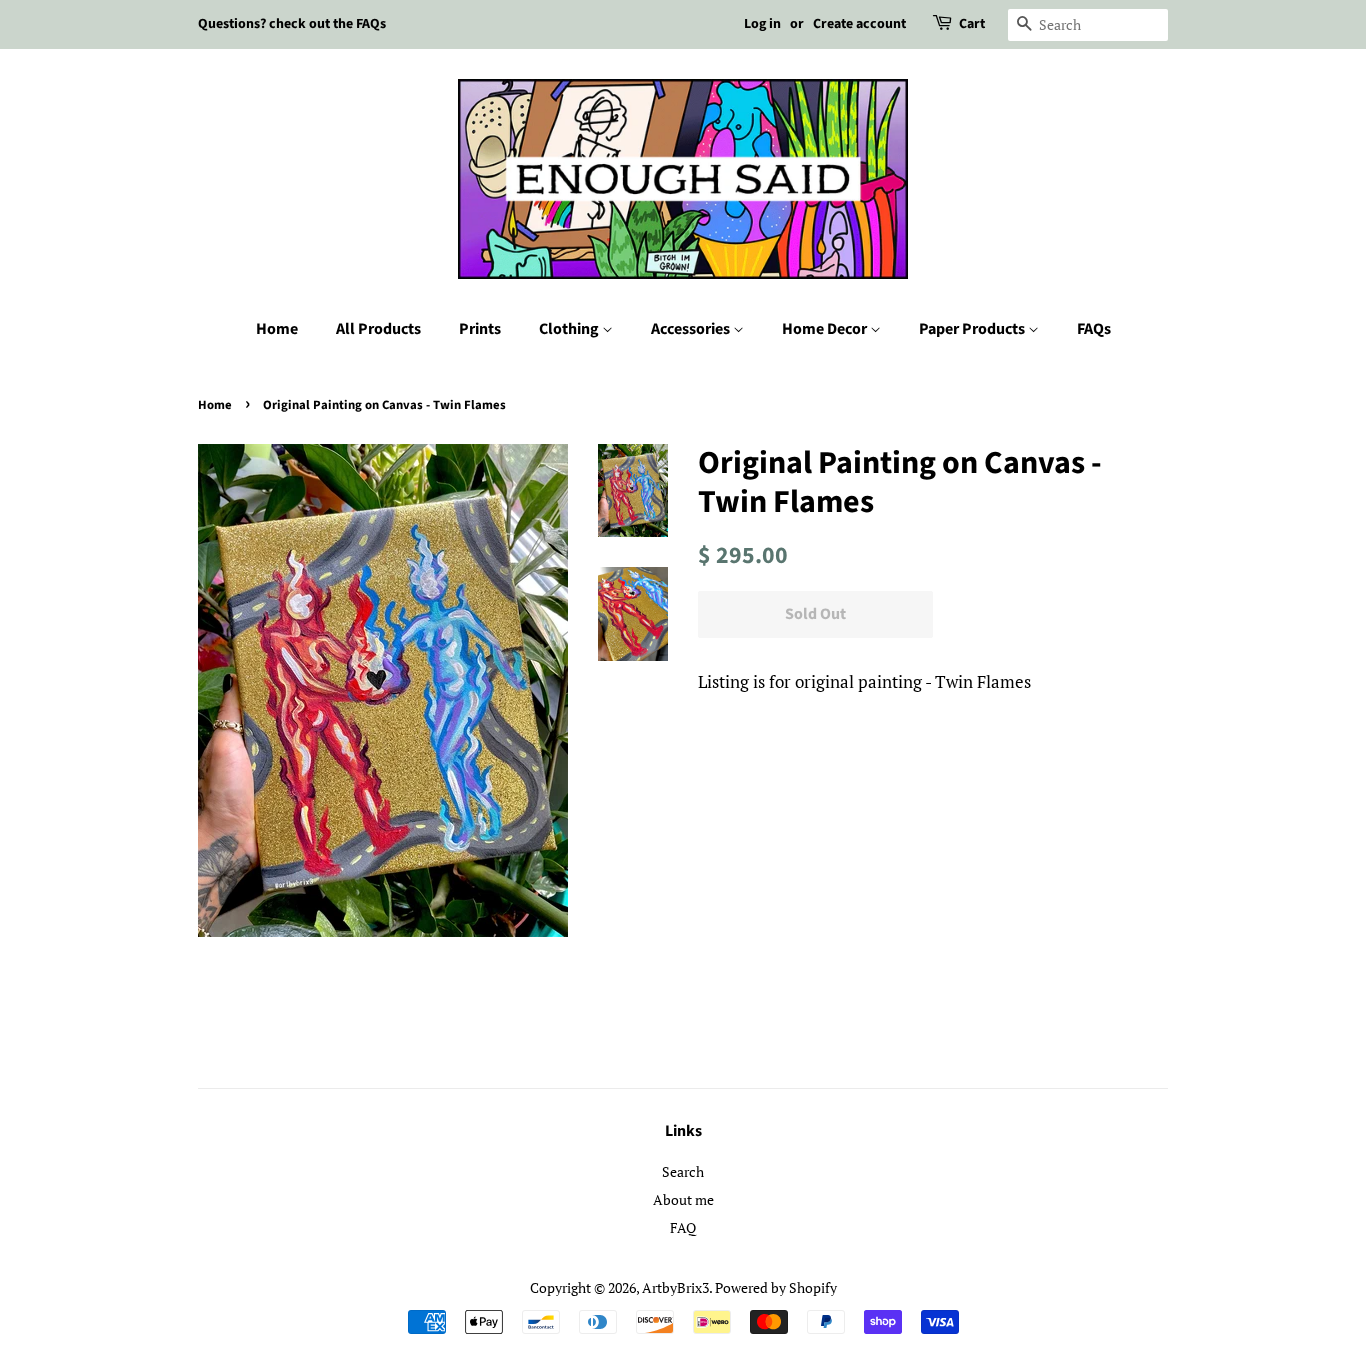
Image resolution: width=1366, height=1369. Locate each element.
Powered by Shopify (776, 1287)
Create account (859, 24)
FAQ (683, 1227)
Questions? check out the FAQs (292, 24)
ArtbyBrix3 (675, 1287)
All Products (378, 329)
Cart (972, 24)
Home (277, 329)
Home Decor (826, 329)
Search (683, 1171)
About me (683, 1199)
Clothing (570, 329)
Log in (762, 24)
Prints (480, 329)
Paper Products (973, 329)
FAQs (1094, 329)
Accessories (692, 329)
